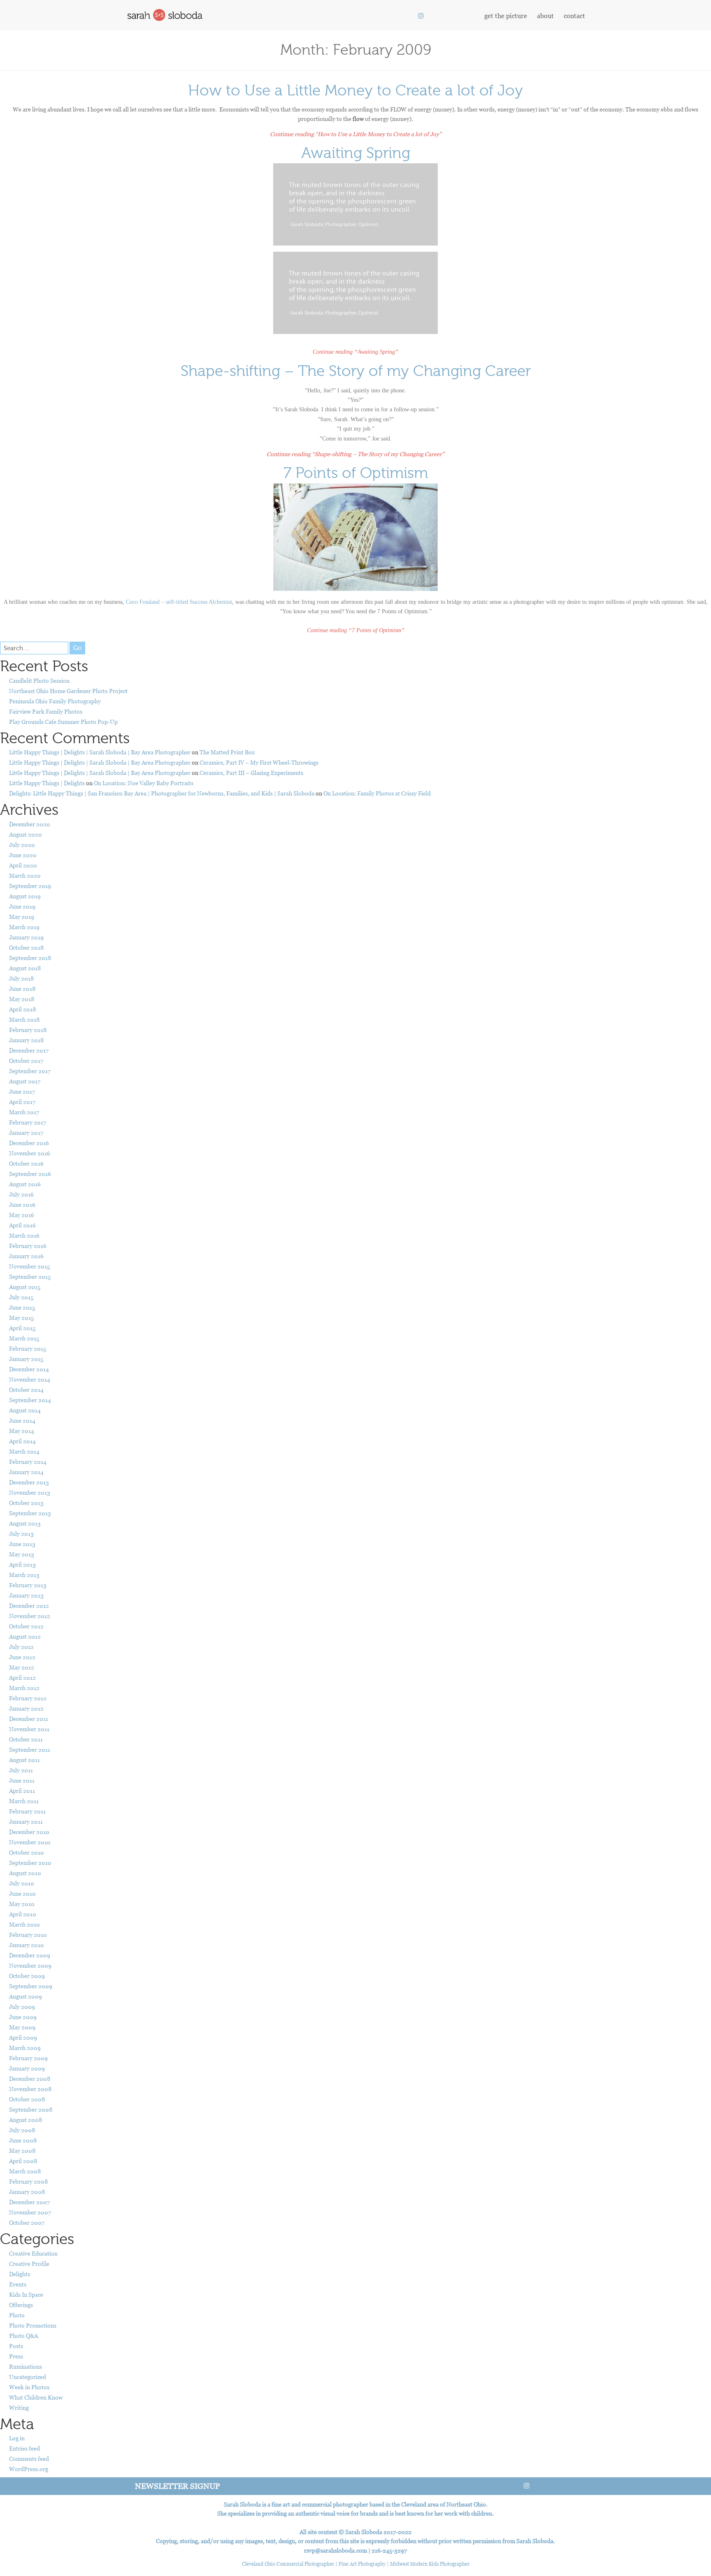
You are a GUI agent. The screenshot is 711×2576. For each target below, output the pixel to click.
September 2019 (30, 886)
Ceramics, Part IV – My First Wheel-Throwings (259, 762)
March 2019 (24, 927)
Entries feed (24, 2448)
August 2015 (25, 1287)
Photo (17, 2315)
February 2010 (28, 1935)
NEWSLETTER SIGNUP (178, 2486)
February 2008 (28, 2181)
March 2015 (24, 1338)
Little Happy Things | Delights (47, 783)
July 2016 (21, 1194)
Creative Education (33, 2253)
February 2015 (28, 1348)
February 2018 (28, 1030)
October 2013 (26, 1503)
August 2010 (25, 1873)
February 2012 (28, 1698)
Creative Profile (29, 2264)
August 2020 (26, 834)
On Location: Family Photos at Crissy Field (377, 793)
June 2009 (23, 2017)
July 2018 (21, 978)
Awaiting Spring (356, 153)
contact (574, 16)
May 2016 (22, 1215)
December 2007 (29, 2202)
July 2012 (21, 1647)
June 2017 (22, 1091)
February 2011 (27, 1811)
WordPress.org (29, 2469)
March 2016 (24, 1235)
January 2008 (27, 2192)
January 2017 (26, 1133)
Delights (20, 2274)
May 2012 (22, 1667)
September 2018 (30, 958)
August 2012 (25, 1636)
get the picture (506, 16)
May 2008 (22, 2151)
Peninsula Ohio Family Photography (55, 701)
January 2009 (27, 2068)
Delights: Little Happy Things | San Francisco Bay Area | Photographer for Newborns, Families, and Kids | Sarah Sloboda (162, 793)
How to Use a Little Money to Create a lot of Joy (355, 90)
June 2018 (22, 989)
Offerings (21, 2305)
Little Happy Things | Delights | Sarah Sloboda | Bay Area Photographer (100, 752)
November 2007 (30, 2212)
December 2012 (29, 1606)
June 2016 (22, 1205)
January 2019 (26, 937)
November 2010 (30, 1842)
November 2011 (29, 1729)
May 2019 (22, 917)
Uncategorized (28, 2377)
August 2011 (24, 1760)
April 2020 (23, 865)
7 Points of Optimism (356, 473)
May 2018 (22, 999)
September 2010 (30, 1863)
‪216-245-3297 (389, 2550)
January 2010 (27, 1945)
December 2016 (29, 1143)
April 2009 (23, 2037)
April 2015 (22, 1328)
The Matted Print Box (227, 752)
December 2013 (29, 1482)
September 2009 (31, 1986)
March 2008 (25, 2171)
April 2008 (23, 2161)
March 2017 (24, 1112)
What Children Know (36, 2397)
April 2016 (22, 1225)
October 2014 (26, 1390)
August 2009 (26, 1996)
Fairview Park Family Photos (46, 711)
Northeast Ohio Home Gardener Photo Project (68, 691)
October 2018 (26, 947)
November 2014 (30, 1379)
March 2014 (24, 1451)
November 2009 (30, 1965)
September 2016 (30, 1174)
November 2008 (30, 2089)
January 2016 (26, 1256)
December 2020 (30, 824)
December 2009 (30, 1955)
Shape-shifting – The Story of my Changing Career (356, 371)
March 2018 (24, 1019)
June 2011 (22, 1780)
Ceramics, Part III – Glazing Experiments (251, 773)
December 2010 (29, 1832)
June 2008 (23, 2140)
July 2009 (22, 2007)
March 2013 (24, 1575)
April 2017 (22, 1102)
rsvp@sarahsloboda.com (336, 2550)
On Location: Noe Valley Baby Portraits (144, 783)
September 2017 (30, 1071)
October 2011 (26, 1739)
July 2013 (21, 1534)
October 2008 (27, 2099)
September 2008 (31, 2109)
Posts (16, 2346)
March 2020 (25, 875)
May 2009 (22, 2027)
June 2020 (23, 855)
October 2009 (27, 1976)
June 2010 (22, 1893)
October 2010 (27, 1852)
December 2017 (29, 1050)
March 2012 (24, 1688)
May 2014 (22, 1431)
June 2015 (22, 1307)
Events (18, 2284)
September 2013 (30, 1513)
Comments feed (29, 2459)
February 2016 (28, 1246)
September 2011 (30, 1749)
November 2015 (29, 1266)
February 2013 (28, 1585)
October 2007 (27, 2222)
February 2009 (28, 2058)
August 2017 (25, 1081)
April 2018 (22, 1009)
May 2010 (22, 1904)
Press (16, 2356)
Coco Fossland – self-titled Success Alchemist (179, 602)
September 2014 (30, 1400)
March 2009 (25, 2048)
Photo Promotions (33, 2325)
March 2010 (24, 1924)
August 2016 (25, 1184)
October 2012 (26, 1626)
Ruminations (26, 2366)
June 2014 (22, 1420)
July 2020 (22, 845)
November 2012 (30, 1616)
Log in (17, 2438)
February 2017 (28, 1122)
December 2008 (30, 2079)
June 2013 (22, 1544)
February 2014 (28, 1462)
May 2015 (21, 1318)
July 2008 (22, 2130)
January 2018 (26, 1040)
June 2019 (22, 906)
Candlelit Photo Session (39, 681)
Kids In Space (26, 2294)
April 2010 (23, 1914)
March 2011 (24, 1801)
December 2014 (29, 1369)
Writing (19, 2408)
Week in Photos (29, 2387)
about (545, 16)
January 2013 (26, 1595)
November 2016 (30, 1153)
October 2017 (26, 1061)
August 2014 (25, 1410)
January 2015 (26, 1359)
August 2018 (25, 968)
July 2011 (21, 1770)
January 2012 (26, 1708)
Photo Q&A (23, 2336)
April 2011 (22, 1791)
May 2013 (22, 1554)
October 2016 (26, 1163)
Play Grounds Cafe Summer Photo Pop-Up (63, 722)
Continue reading (356, 134)
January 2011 (26, 1821)
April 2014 (22, 1441)
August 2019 (25, 896)
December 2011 (29, 1719)
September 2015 (30, 1276)
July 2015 (21, 1297)
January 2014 (26, 1472)
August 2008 (26, 2120)
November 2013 (30, 1492)
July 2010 (22, 1883)
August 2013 (25, 1523)
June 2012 (22, 1657)
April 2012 (22, 1678)
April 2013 (22, 1564)
